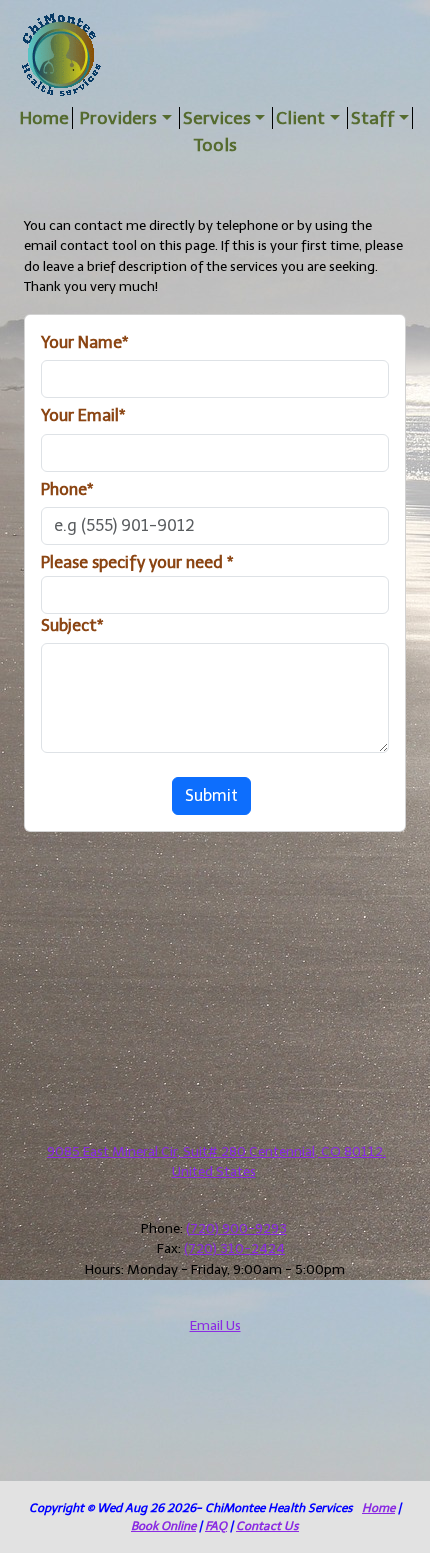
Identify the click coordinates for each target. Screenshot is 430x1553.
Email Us (215, 1325)
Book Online (163, 1526)
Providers (118, 118)
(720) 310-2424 (234, 1248)
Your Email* (83, 415)
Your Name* (84, 342)
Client (300, 118)
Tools (215, 145)
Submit (211, 795)
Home (44, 118)
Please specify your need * (137, 562)
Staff (373, 118)
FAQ (216, 1526)
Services (217, 118)
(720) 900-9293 (236, 1228)
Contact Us (267, 1526)
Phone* (67, 489)
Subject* (72, 625)
